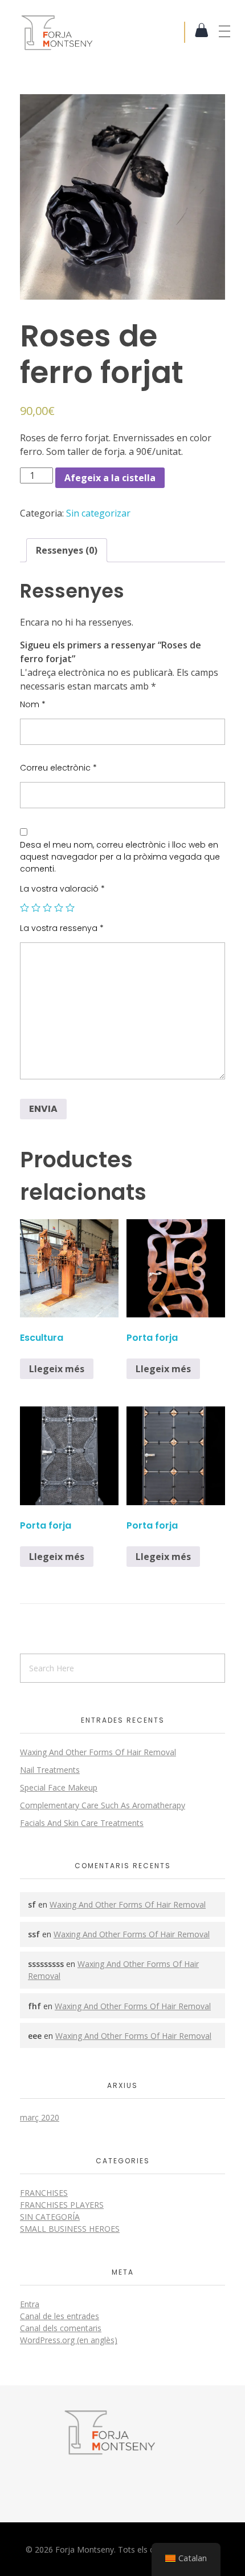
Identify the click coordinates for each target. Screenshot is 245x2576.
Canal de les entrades (60, 2316)
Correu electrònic (58, 768)
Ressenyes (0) (67, 550)
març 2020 (40, 2117)
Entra (30, 2304)
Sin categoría (50, 2217)
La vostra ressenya (62, 928)
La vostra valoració (62, 889)
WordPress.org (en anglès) (69, 2340)
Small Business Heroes (70, 2229)
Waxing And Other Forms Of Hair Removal (98, 1752)
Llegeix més (57, 1369)
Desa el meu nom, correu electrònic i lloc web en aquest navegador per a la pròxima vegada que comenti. (120, 857)
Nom (33, 704)
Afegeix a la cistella (110, 478)
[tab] (67, 550)
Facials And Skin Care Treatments (82, 1823)
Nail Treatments (50, 1770)
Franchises (44, 2193)
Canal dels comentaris (61, 2328)
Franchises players (62, 2205)
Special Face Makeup (59, 1787)
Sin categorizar (98, 513)
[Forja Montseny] (102, 32)
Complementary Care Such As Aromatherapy (103, 1805)
